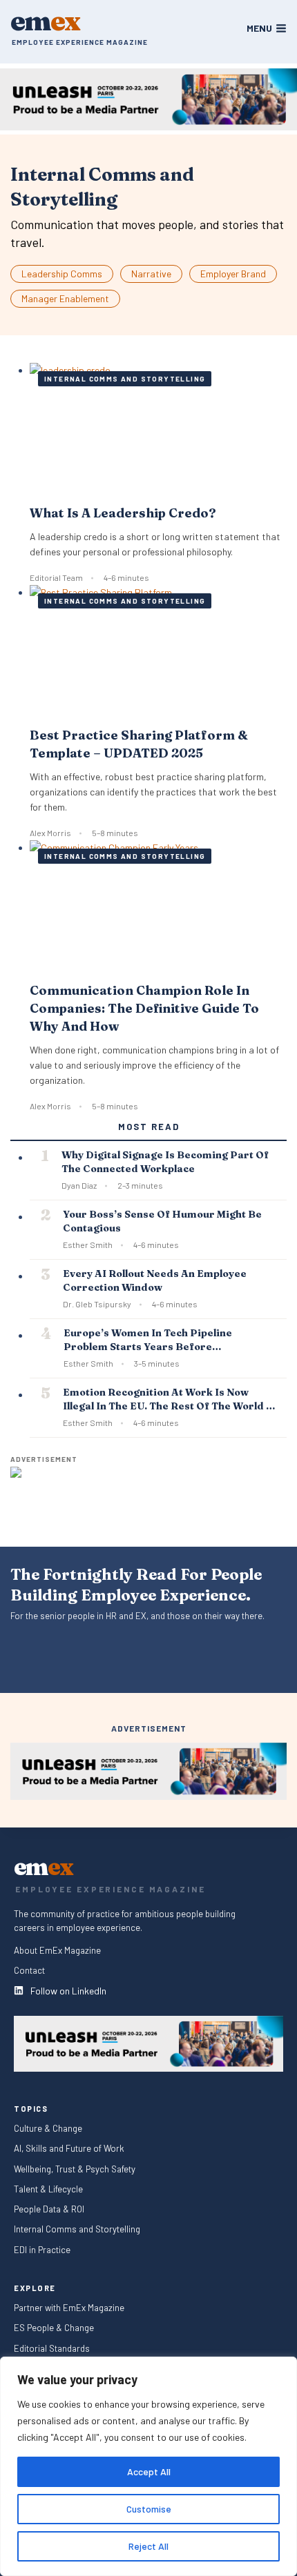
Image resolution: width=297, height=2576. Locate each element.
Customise (149, 2509)
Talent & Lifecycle (49, 2189)
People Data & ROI (49, 2209)
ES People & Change (54, 2328)
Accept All (149, 2471)
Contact (29, 1971)
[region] (148, 2466)
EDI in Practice (42, 2249)
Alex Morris (50, 833)
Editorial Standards (52, 2348)
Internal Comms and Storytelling (125, 379)
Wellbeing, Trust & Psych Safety (75, 2169)
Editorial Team (56, 577)
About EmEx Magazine (57, 1951)
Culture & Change (48, 2129)
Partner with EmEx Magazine (69, 2308)
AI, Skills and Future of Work (69, 2149)
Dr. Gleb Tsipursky (97, 1304)
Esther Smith (88, 1245)
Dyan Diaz (79, 1185)
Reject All (148, 2546)
